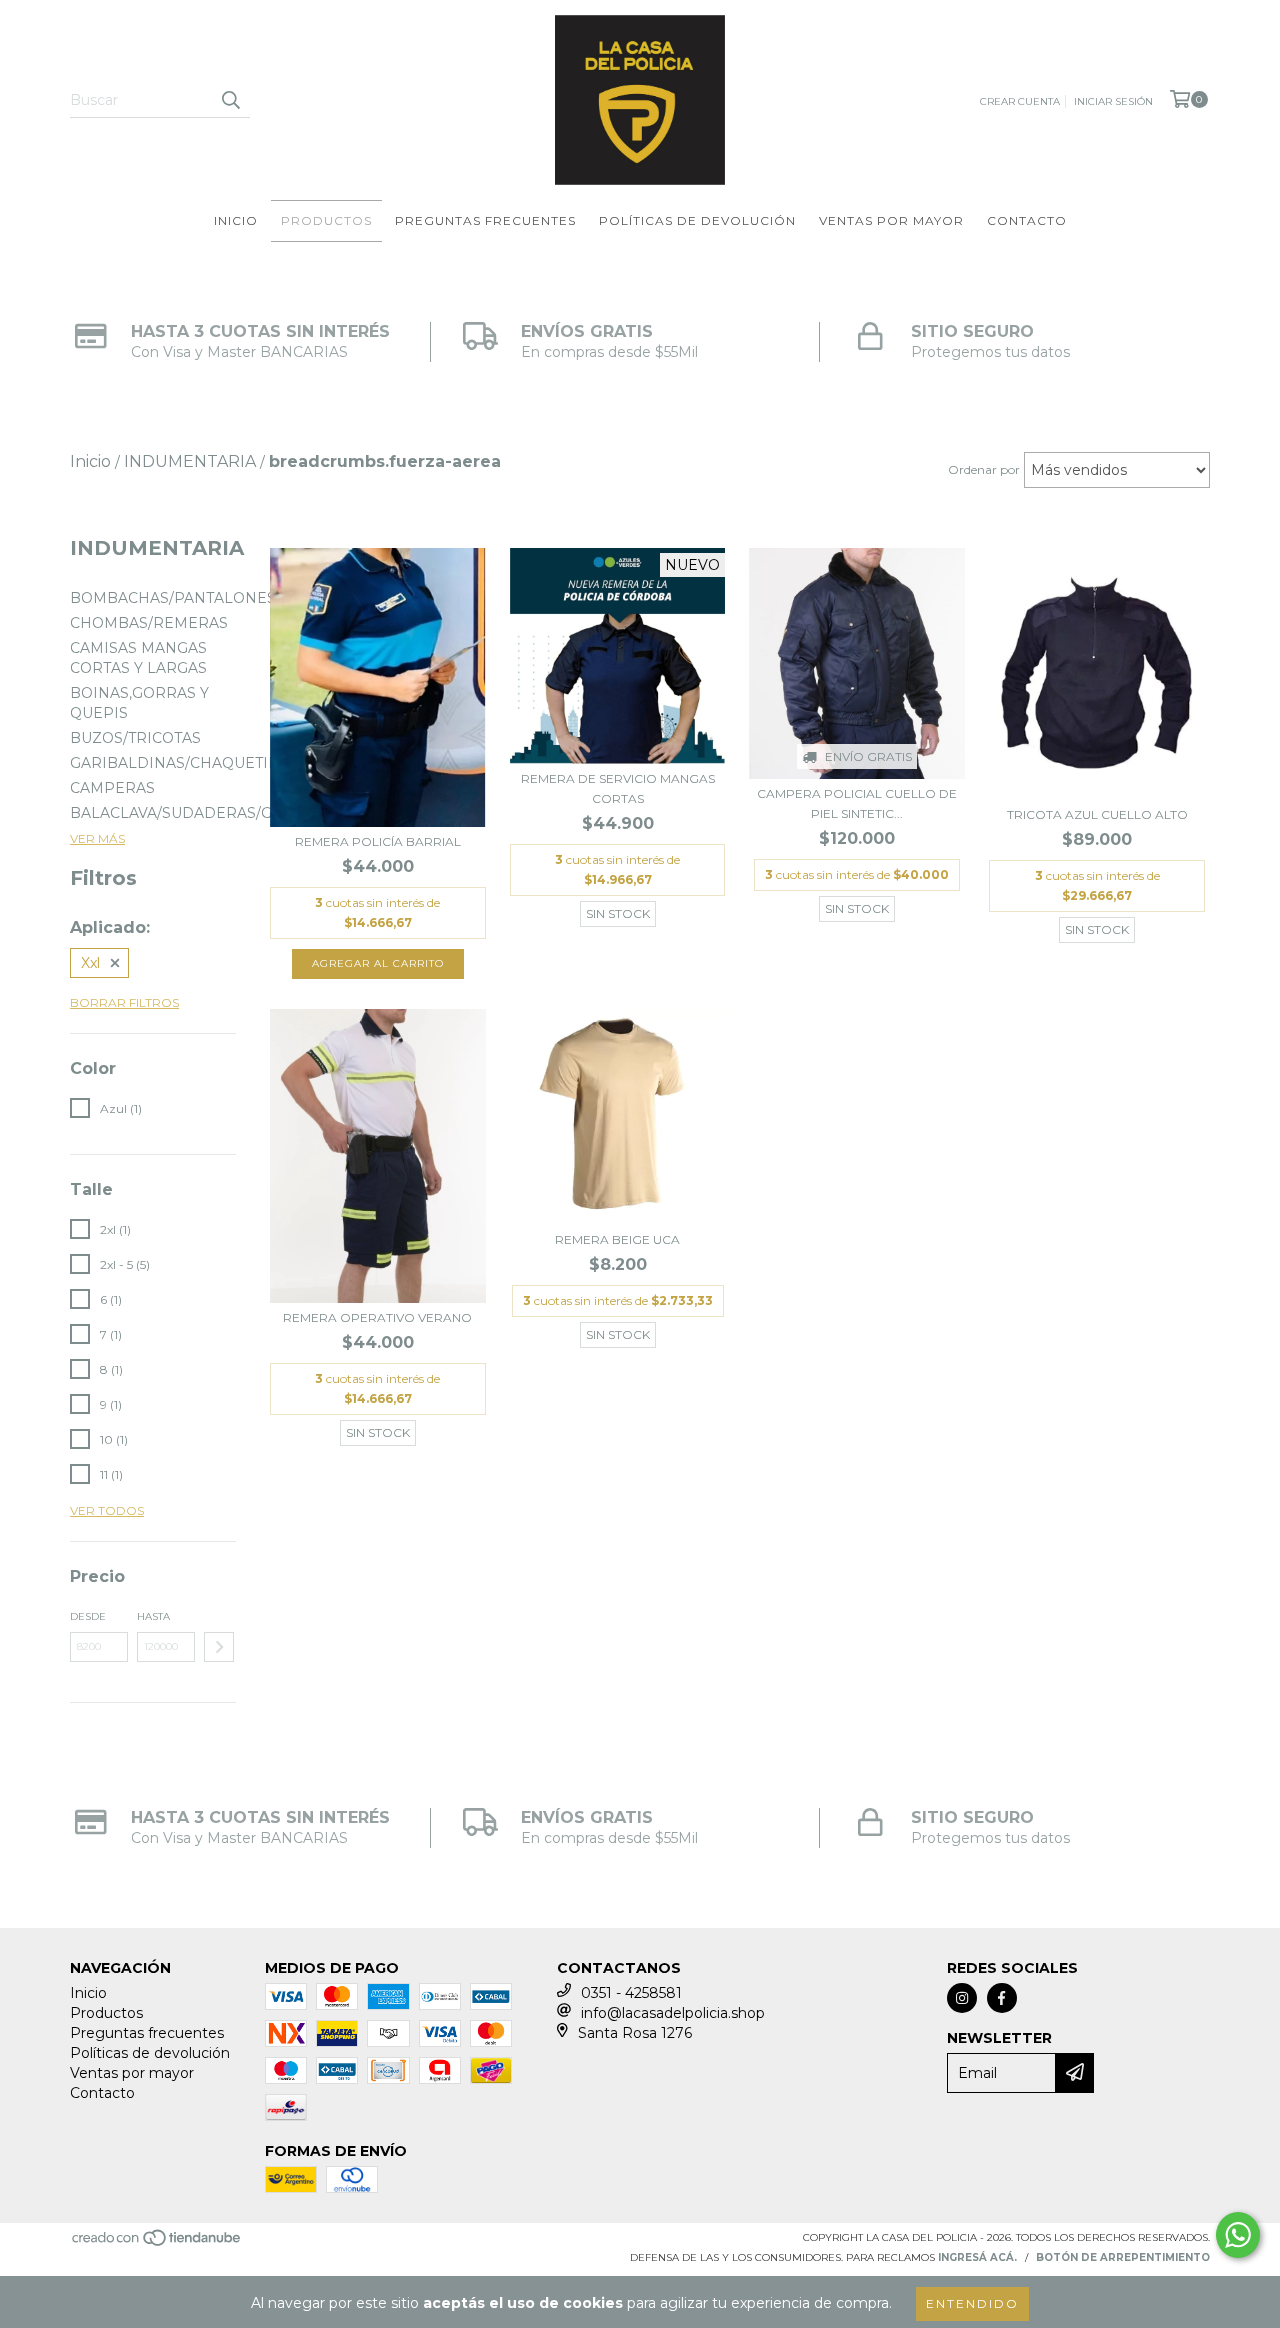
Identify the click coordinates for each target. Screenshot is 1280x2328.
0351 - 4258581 (631, 1993)
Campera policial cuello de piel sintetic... (857, 803)
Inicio (236, 220)
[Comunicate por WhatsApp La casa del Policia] (1238, 2235)
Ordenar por (984, 469)
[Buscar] (230, 100)
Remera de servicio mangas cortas (618, 788)
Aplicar (219, 1647)
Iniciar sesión (1113, 101)
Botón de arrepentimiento (1123, 2257)
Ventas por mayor (891, 220)
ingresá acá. (977, 2257)
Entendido (972, 2303)
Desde (88, 1616)
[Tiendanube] (157, 2243)
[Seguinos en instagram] (962, 1998)
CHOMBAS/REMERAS (149, 623)
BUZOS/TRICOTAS (135, 738)
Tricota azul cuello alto (1097, 814)
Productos (326, 220)
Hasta (153, 1616)
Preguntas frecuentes (485, 220)
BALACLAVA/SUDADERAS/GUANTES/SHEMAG (236, 813)
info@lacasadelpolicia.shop (673, 2013)
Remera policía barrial (378, 841)
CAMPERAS (112, 788)
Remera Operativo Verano (377, 1317)
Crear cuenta (1020, 101)
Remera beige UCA (617, 1239)
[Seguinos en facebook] (1002, 1998)
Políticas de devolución (697, 220)
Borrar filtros (124, 1002)
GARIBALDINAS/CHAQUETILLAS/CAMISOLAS (234, 763)
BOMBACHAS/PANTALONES (173, 598)
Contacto (1027, 220)
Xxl (90, 963)
